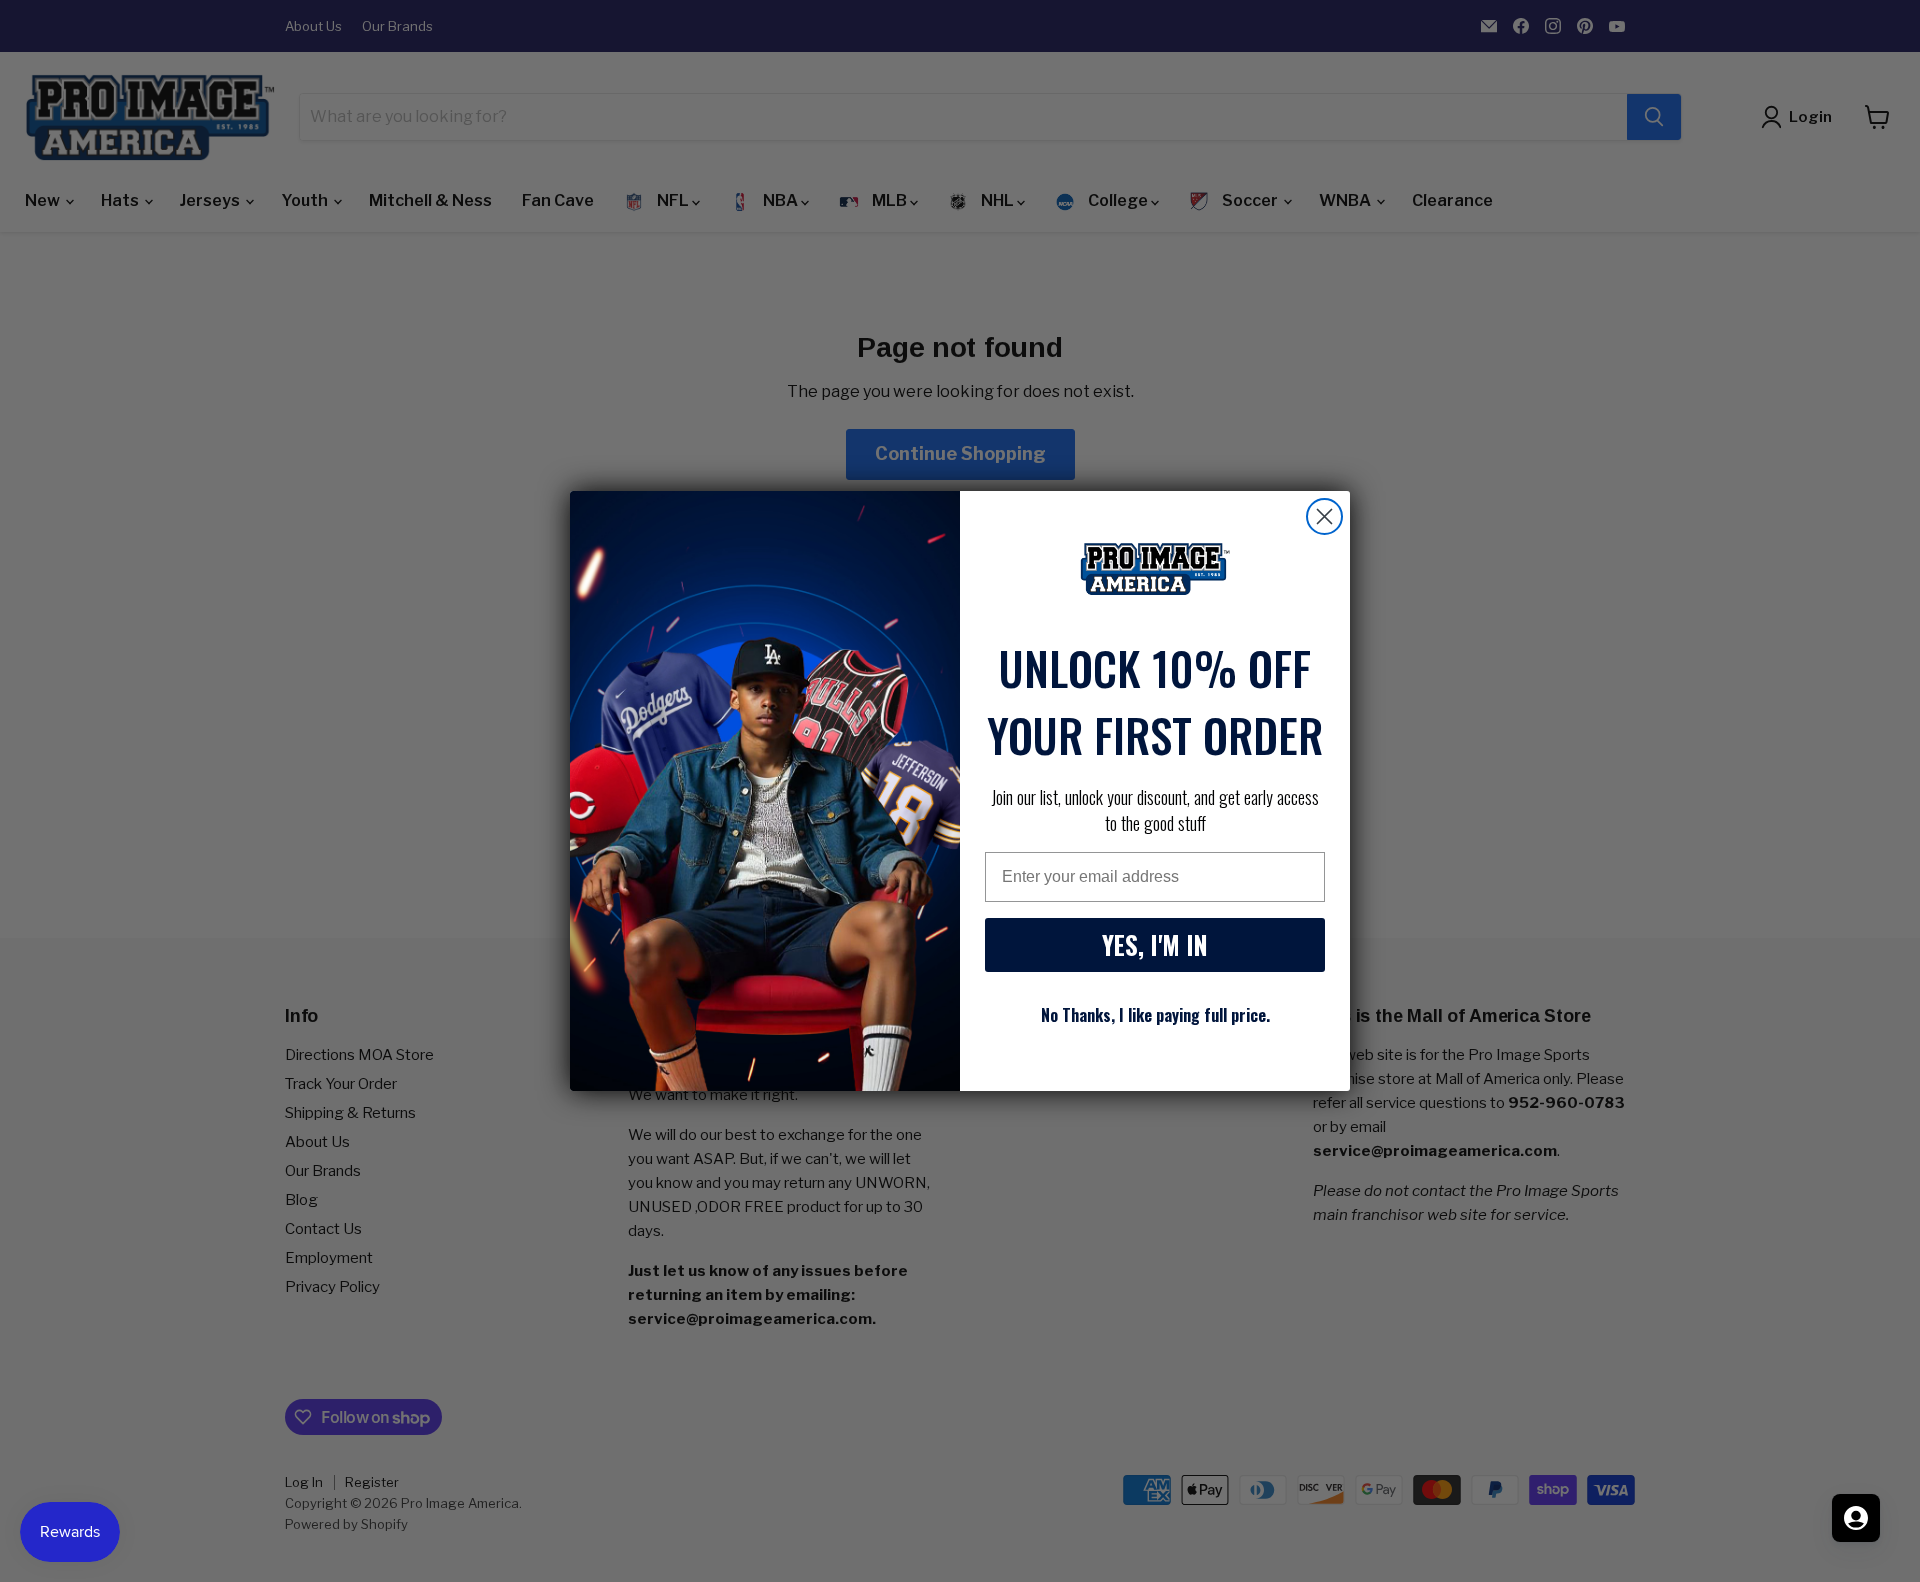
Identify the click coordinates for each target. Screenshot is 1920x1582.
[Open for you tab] (1856, 1518)
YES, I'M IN (1155, 944)
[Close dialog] (1324, 516)
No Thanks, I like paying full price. (1155, 1015)
